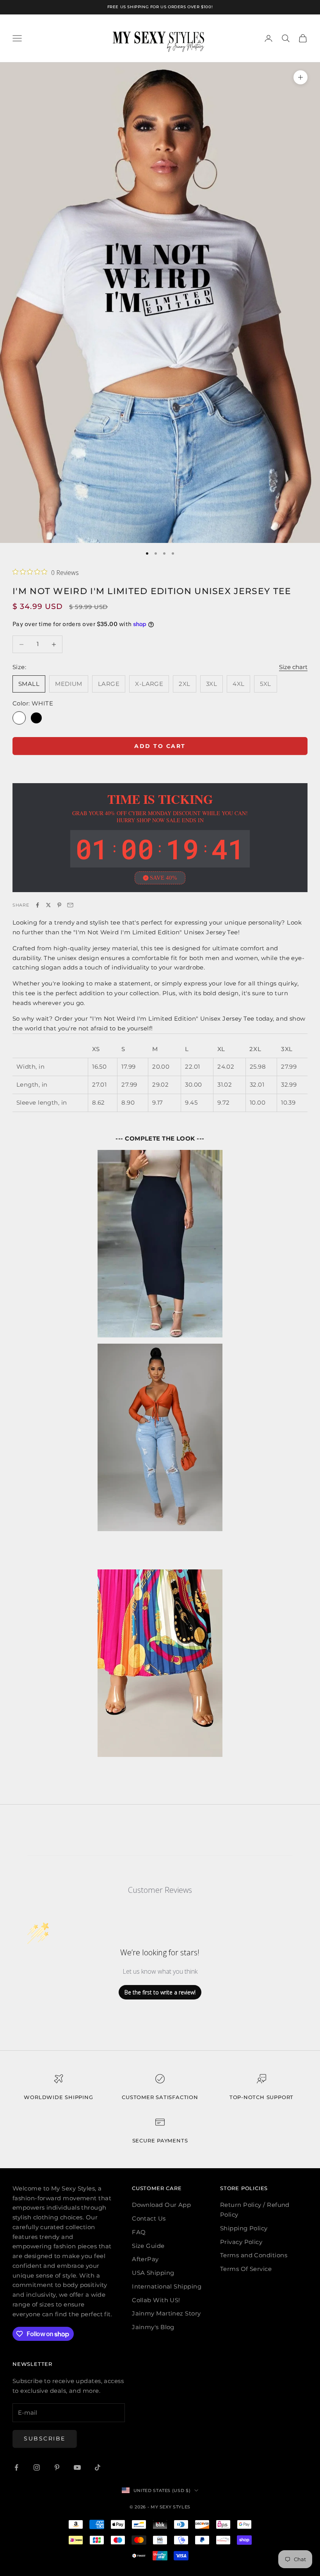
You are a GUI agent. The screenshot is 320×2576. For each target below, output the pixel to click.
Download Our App (161, 2205)
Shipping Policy (244, 2228)
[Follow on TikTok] (98, 2467)
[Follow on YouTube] (77, 2467)
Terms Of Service (246, 2269)
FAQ (139, 2232)
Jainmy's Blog (153, 2327)
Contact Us (149, 2218)
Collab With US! (156, 2300)
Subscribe (45, 2439)
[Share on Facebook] (37, 905)
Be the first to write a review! (160, 1992)
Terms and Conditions (254, 2255)
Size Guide (148, 2246)
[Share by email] (70, 905)
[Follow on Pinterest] (57, 2467)
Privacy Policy (241, 2242)
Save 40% (164, 878)
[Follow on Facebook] (16, 2467)
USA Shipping (153, 2273)
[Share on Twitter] (48, 905)
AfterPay (145, 2259)
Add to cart (160, 746)
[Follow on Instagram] (37, 2467)
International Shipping (167, 2286)
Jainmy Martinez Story (166, 2313)
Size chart (293, 667)
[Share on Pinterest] (59, 905)
